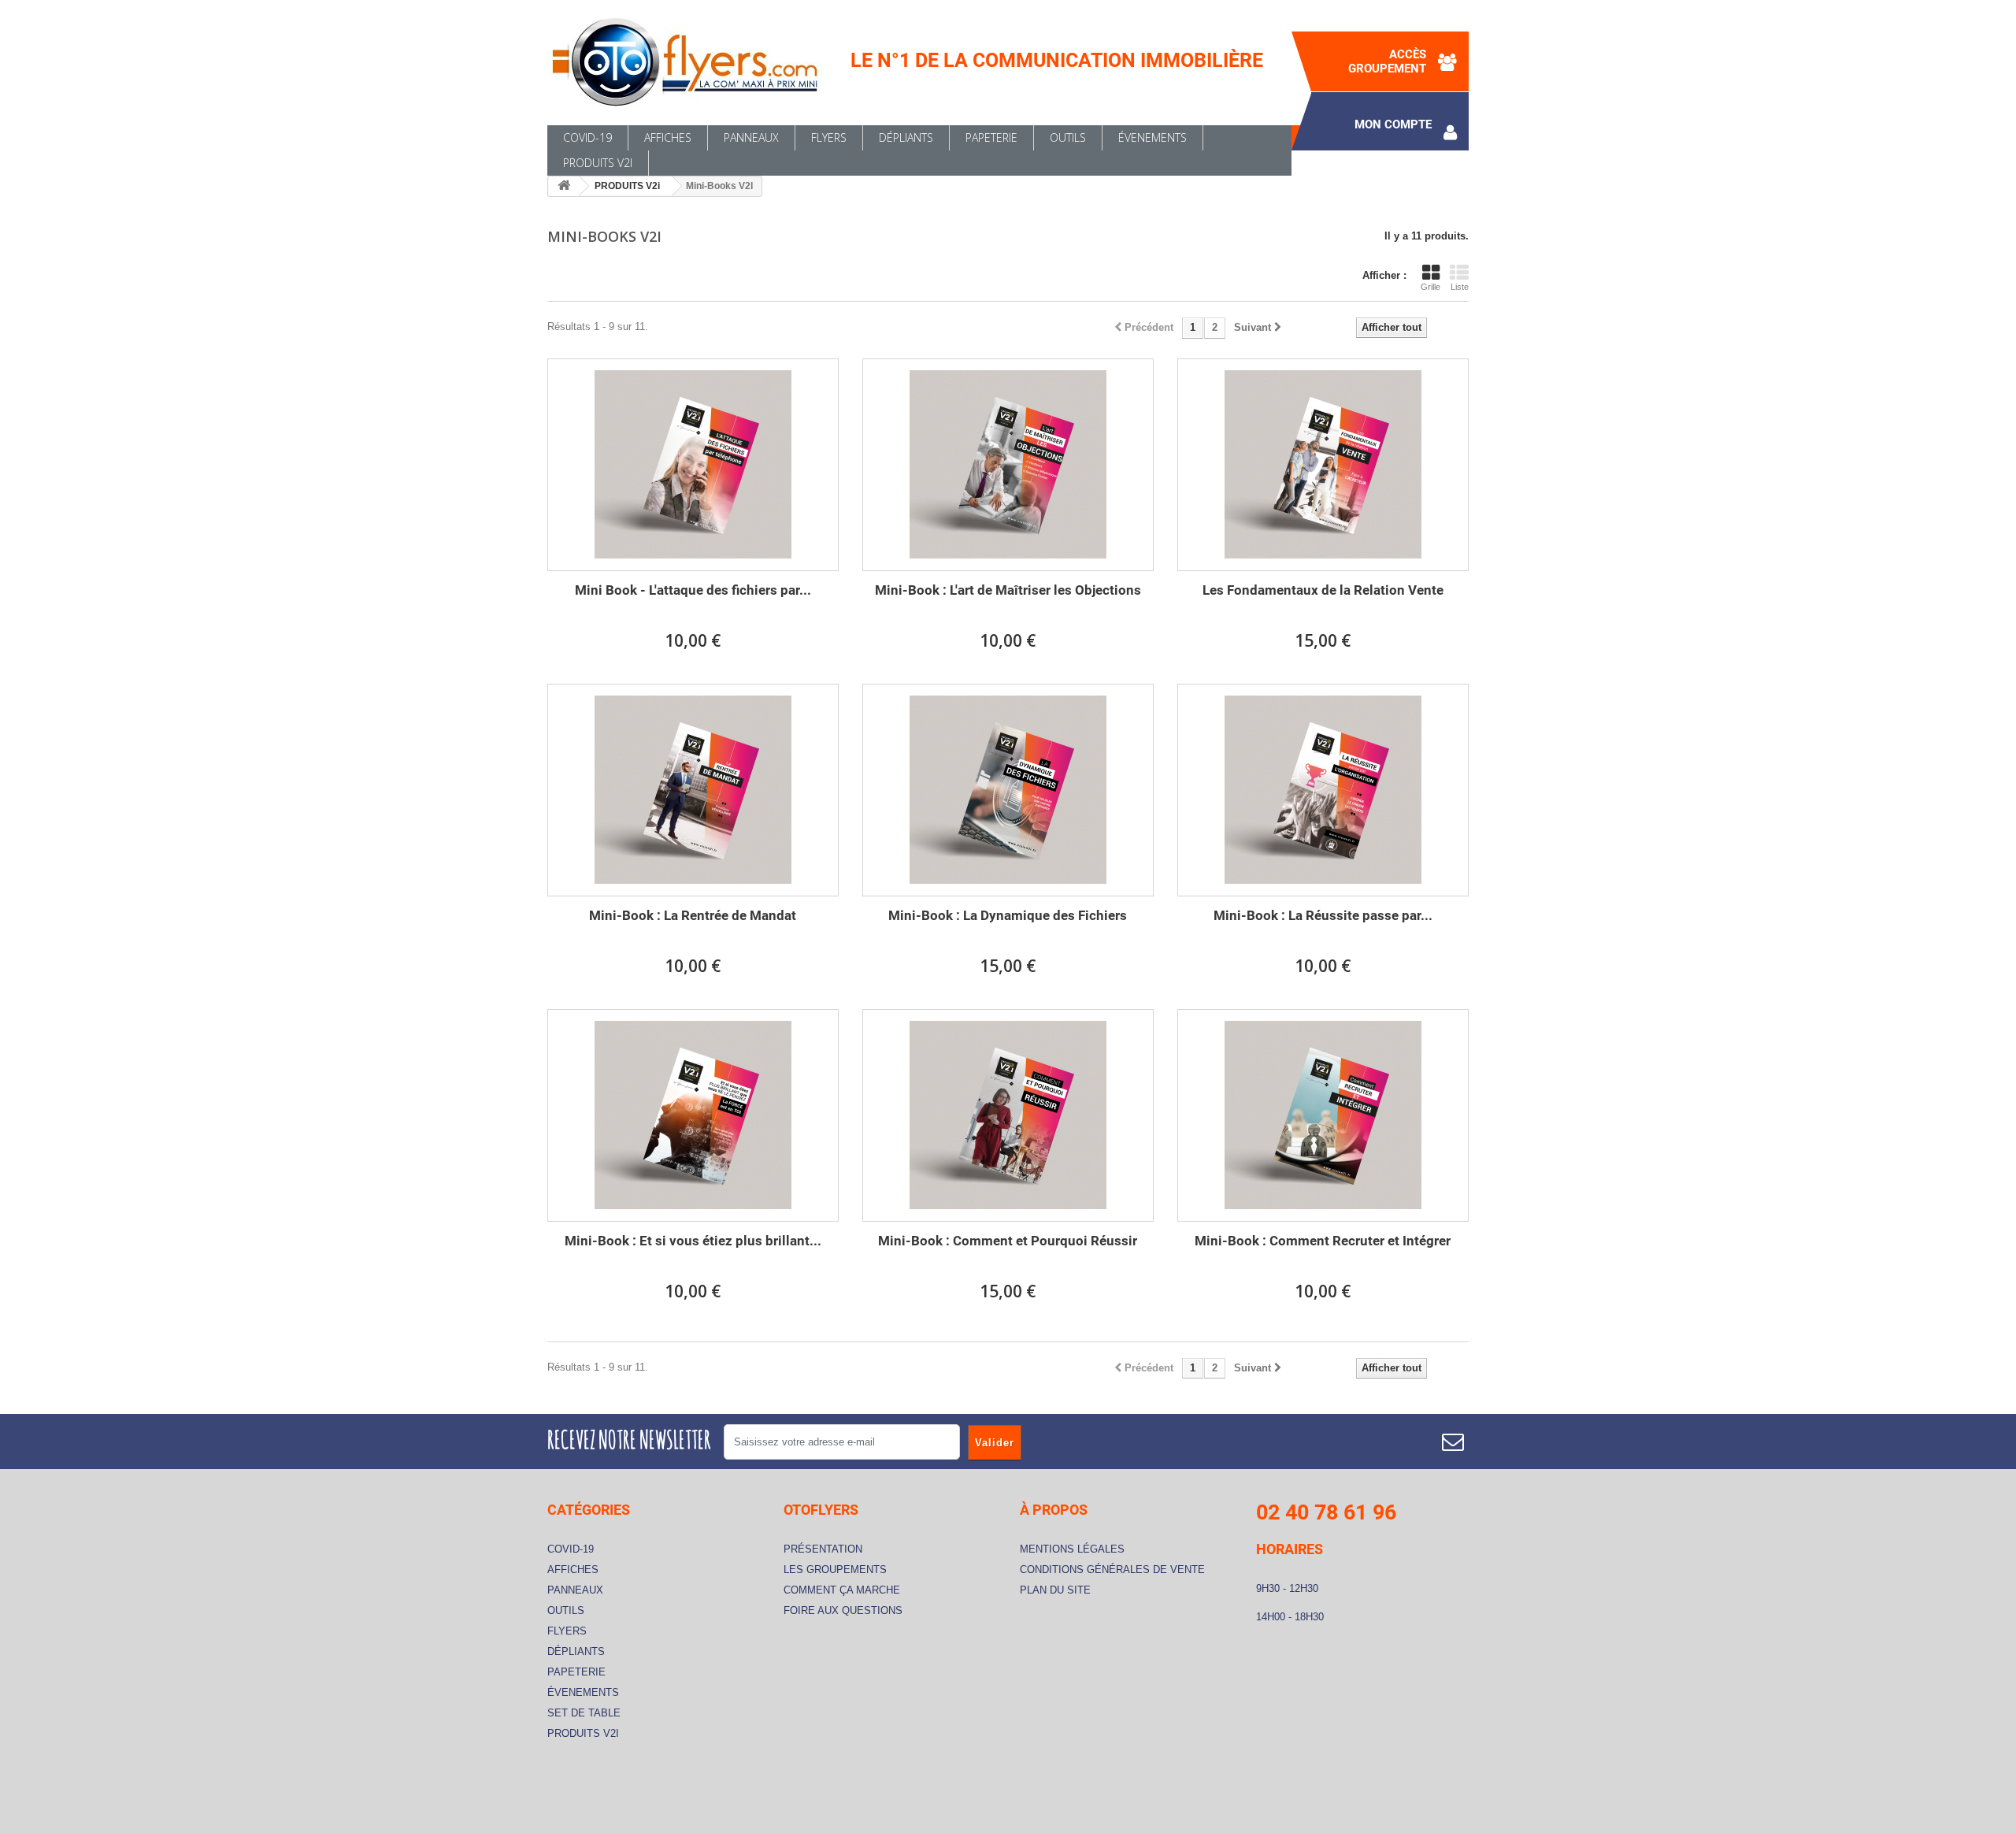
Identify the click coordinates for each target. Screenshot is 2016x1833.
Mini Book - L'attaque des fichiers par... (693, 590)
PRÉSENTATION (823, 1549)
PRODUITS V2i (598, 163)
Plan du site (1055, 1590)
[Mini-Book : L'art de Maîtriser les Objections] (1008, 465)
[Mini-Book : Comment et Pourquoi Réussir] (1008, 1115)
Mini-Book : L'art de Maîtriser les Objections (1008, 590)
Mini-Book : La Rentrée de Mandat (693, 915)
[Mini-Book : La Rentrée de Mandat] (693, 790)
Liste (1460, 287)
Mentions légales (1072, 1549)
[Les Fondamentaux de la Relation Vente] (1323, 465)
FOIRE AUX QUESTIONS (843, 1610)
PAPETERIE (991, 137)
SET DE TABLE (584, 1713)
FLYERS (829, 137)
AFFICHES (668, 137)
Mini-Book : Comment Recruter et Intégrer (1323, 1241)
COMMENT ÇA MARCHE (842, 1590)
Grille (1430, 287)
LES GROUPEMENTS (835, 1570)
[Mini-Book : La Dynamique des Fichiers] (1008, 790)
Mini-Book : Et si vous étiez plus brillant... (693, 1241)
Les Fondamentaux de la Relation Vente (1323, 590)
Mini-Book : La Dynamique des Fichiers (1008, 915)
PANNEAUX (751, 137)
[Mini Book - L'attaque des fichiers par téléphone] (693, 465)
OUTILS (1068, 137)
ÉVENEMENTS (1153, 137)
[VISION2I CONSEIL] (693, 63)
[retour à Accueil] (564, 186)
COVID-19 (587, 137)
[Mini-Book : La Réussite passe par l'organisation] (1323, 790)
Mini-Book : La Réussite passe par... (1323, 915)
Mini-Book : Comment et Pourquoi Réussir (1008, 1241)
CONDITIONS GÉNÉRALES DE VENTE (1112, 1570)
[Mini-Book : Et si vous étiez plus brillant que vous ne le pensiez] (693, 1115)
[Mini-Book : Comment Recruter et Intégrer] (1323, 1115)
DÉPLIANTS (906, 137)
